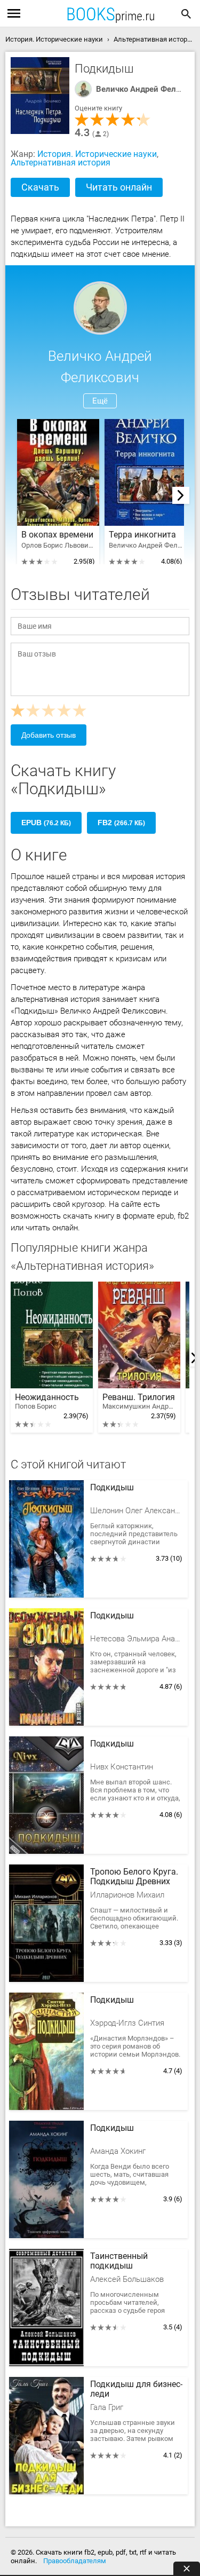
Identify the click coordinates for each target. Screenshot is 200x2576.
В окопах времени (57, 535)
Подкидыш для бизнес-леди (136, 2389)
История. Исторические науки (97, 154)
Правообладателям (75, 2561)
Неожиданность (47, 1401)
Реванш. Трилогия (139, 1401)
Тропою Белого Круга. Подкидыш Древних (134, 1877)
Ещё (100, 401)
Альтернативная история (61, 163)
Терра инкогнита (142, 535)
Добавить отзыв (49, 735)
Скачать (40, 187)
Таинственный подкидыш (119, 2261)
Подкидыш (112, 1488)
